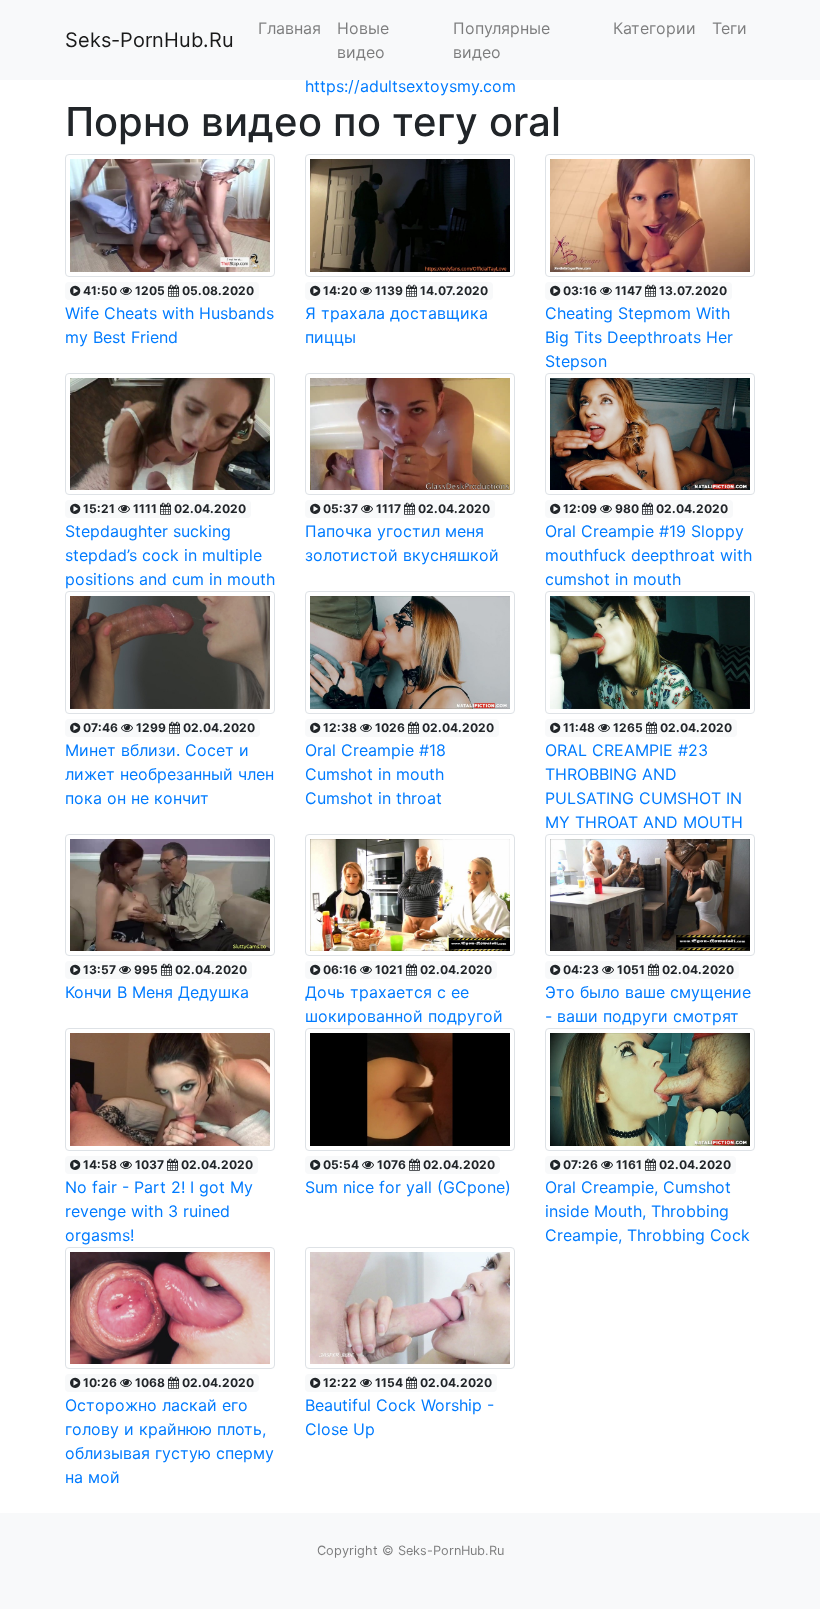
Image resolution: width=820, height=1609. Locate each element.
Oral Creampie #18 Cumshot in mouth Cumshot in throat (399, 764)
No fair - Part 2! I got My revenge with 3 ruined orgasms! (159, 1201)
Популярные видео (501, 40)
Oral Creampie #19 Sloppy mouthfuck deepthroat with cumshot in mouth (648, 545)
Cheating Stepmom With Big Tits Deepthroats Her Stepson (639, 327)
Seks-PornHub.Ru (149, 40)
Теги (729, 28)
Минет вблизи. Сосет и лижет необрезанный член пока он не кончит (169, 764)
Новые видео (363, 40)
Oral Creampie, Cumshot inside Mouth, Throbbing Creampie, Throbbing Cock (647, 1201)
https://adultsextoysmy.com (410, 86)
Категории (654, 28)
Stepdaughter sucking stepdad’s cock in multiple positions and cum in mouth (170, 545)
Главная (289, 28)
